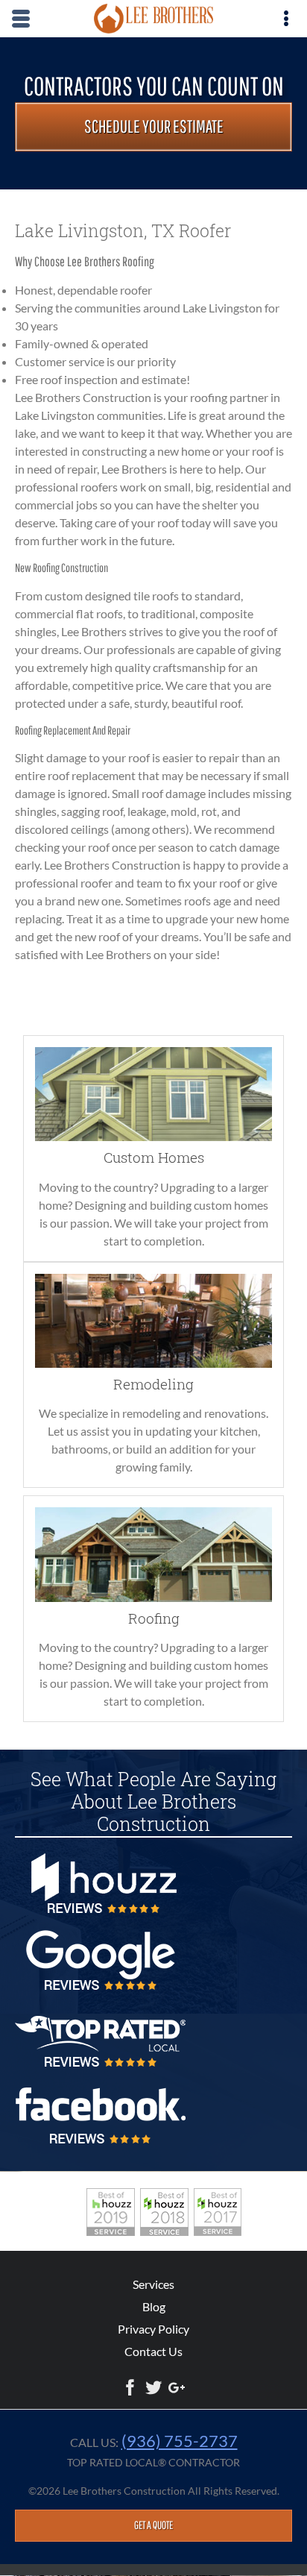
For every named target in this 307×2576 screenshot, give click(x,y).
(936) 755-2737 (180, 2441)
